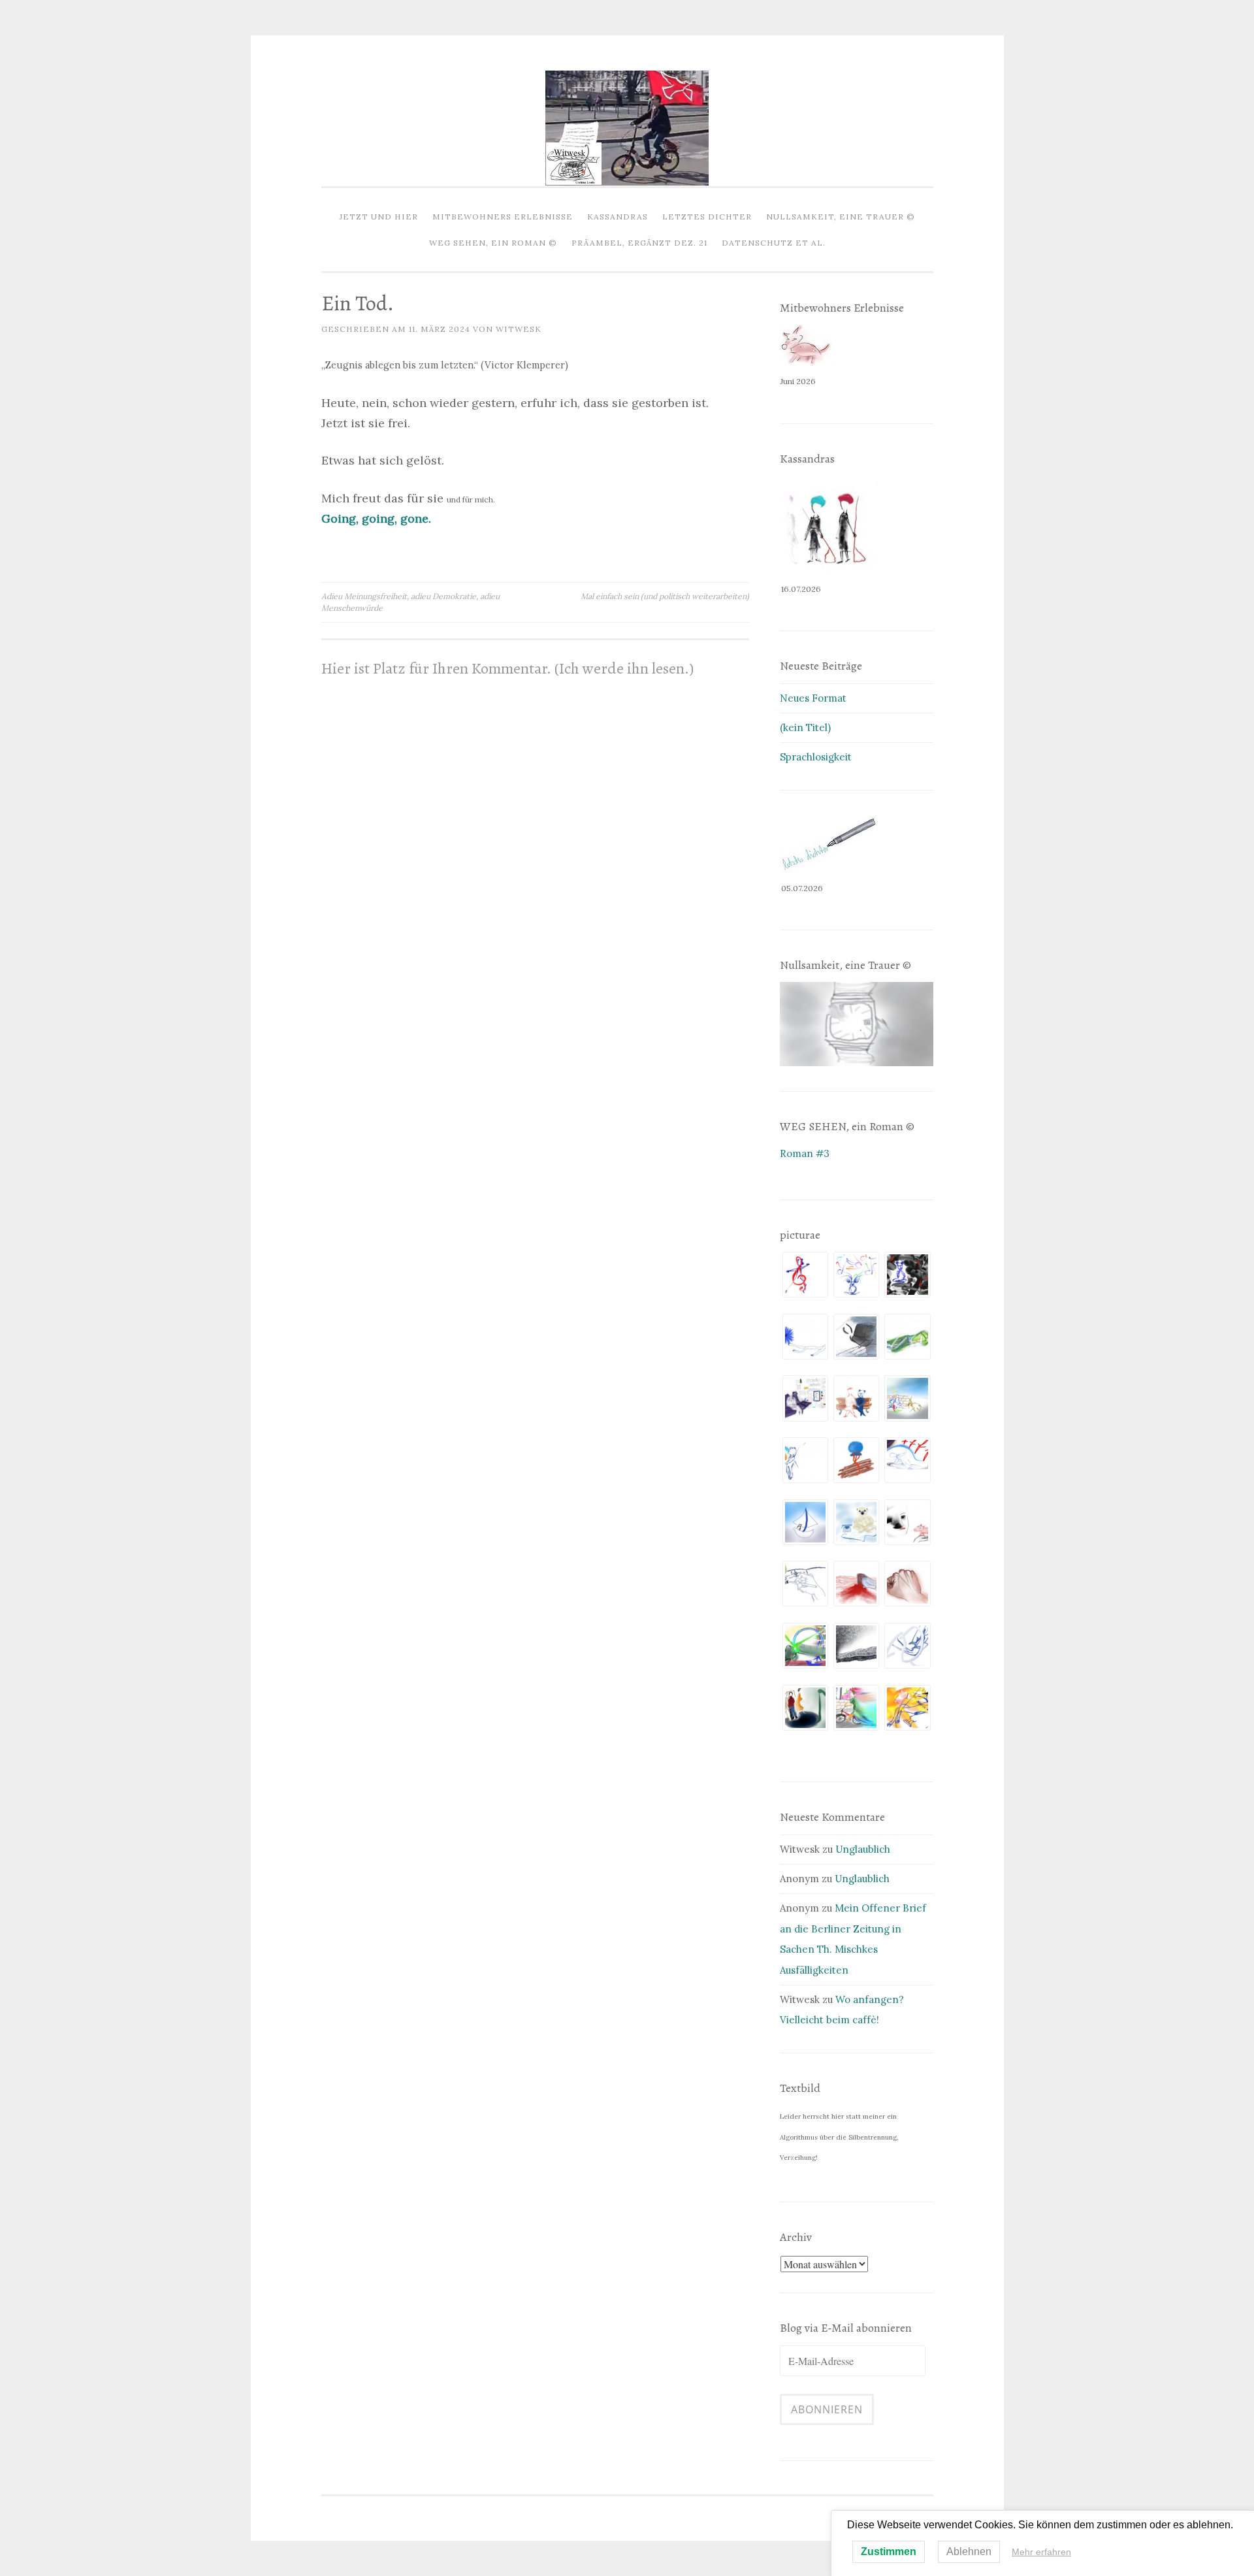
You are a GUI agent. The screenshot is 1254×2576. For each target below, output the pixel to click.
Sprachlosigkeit (816, 757)
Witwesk (519, 329)
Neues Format (813, 698)
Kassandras (618, 217)
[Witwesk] (627, 182)
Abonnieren (827, 2409)
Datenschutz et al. (774, 243)
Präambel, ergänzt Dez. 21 (639, 243)
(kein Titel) (805, 727)
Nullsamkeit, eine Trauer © (841, 217)
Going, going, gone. (376, 518)
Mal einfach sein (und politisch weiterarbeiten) (665, 596)
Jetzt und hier (379, 217)
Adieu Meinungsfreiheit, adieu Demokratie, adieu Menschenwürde (410, 602)
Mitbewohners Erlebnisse (503, 217)
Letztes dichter (707, 217)
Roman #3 (805, 1153)
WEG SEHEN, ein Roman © (493, 243)
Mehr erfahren (1041, 2552)
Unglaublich (863, 1849)
